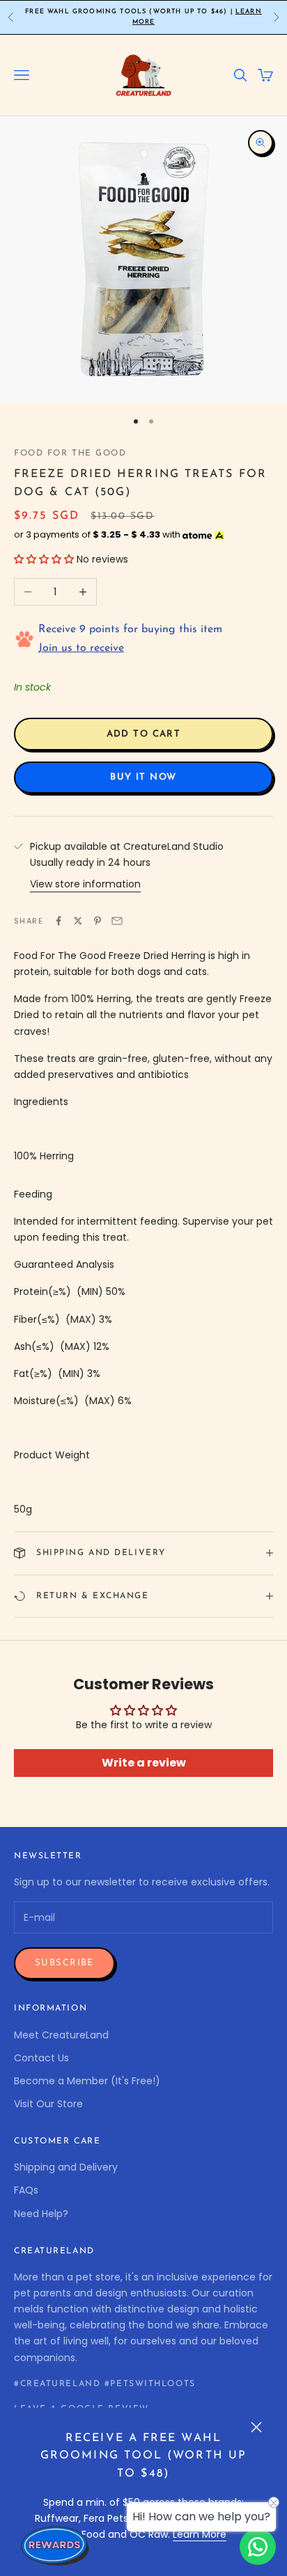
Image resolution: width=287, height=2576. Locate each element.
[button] (44, 559)
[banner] (143, 1129)
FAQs (26, 2190)
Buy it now (143, 777)
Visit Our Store (48, 2104)
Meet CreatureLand (61, 2035)
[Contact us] (258, 2547)
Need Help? (41, 2214)
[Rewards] (56, 2545)
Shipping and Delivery (66, 2167)
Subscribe (64, 1963)
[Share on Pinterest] (98, 921)
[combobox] (143, 1156)
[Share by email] (117, 921)
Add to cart (144, 734)
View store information (85, 884)
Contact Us (41, 2058)
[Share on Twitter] (78, 921)
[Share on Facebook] (59, 921)
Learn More (200, 2534)
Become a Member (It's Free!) (87, 2081)
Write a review (144, 1763)
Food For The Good (70, 453)
